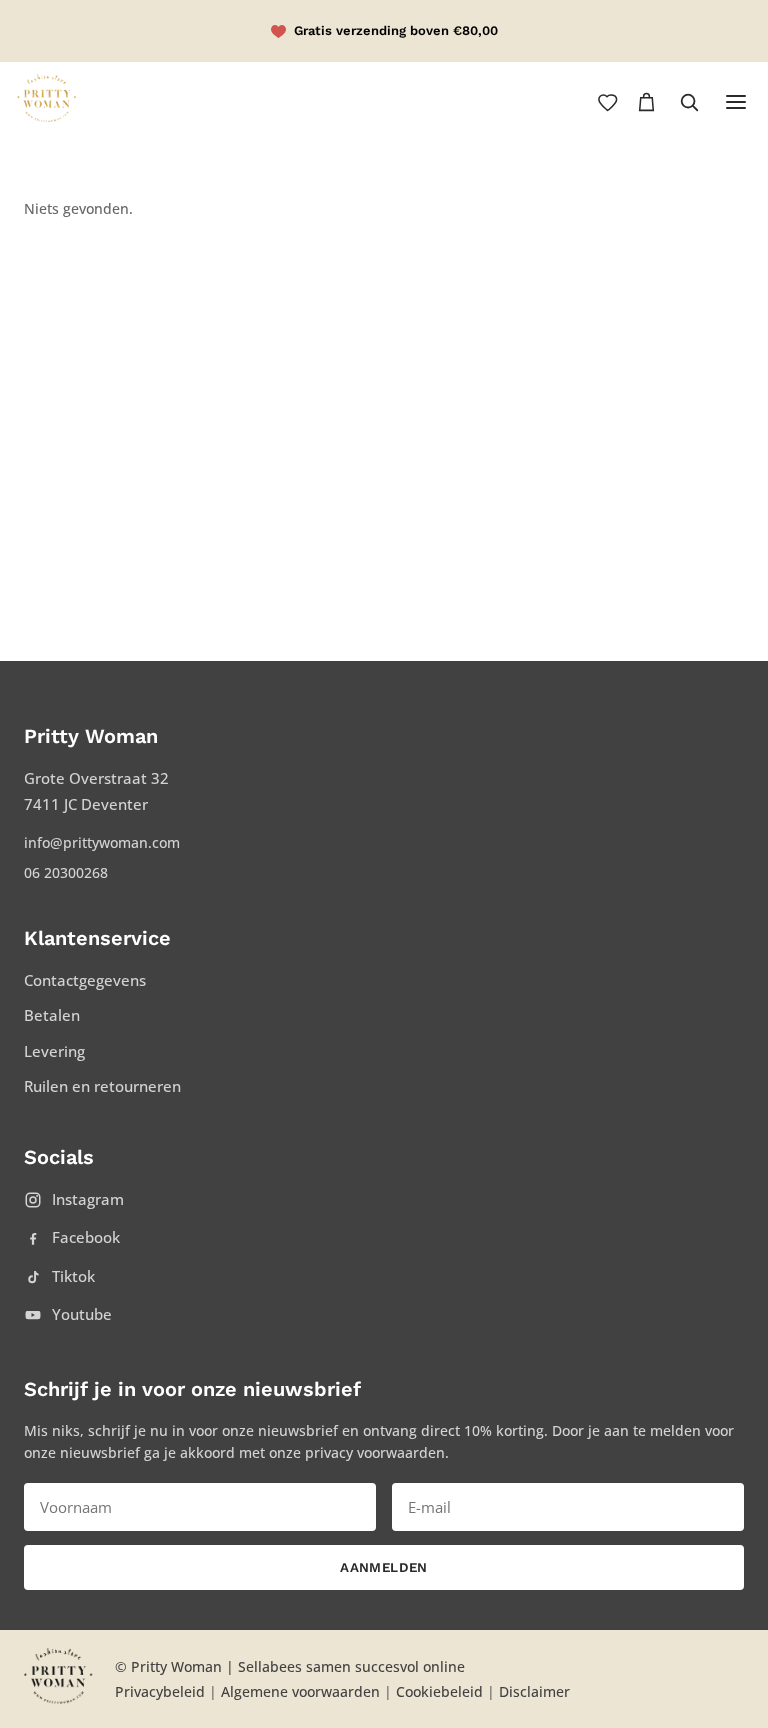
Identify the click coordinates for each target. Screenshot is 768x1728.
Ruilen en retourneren (102, 1086)
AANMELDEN (384, 1567)
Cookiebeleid (439, 1691)
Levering (54, 1051)
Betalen (52, 1015)
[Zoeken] (689, 102)
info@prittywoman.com (102, 842)
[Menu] (736, 102)
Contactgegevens (85, 980)
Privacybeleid (160, 1691)
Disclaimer (534, 1691)
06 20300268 (66, 872)
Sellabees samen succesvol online (351, 1666)
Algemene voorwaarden (300, 1691)
